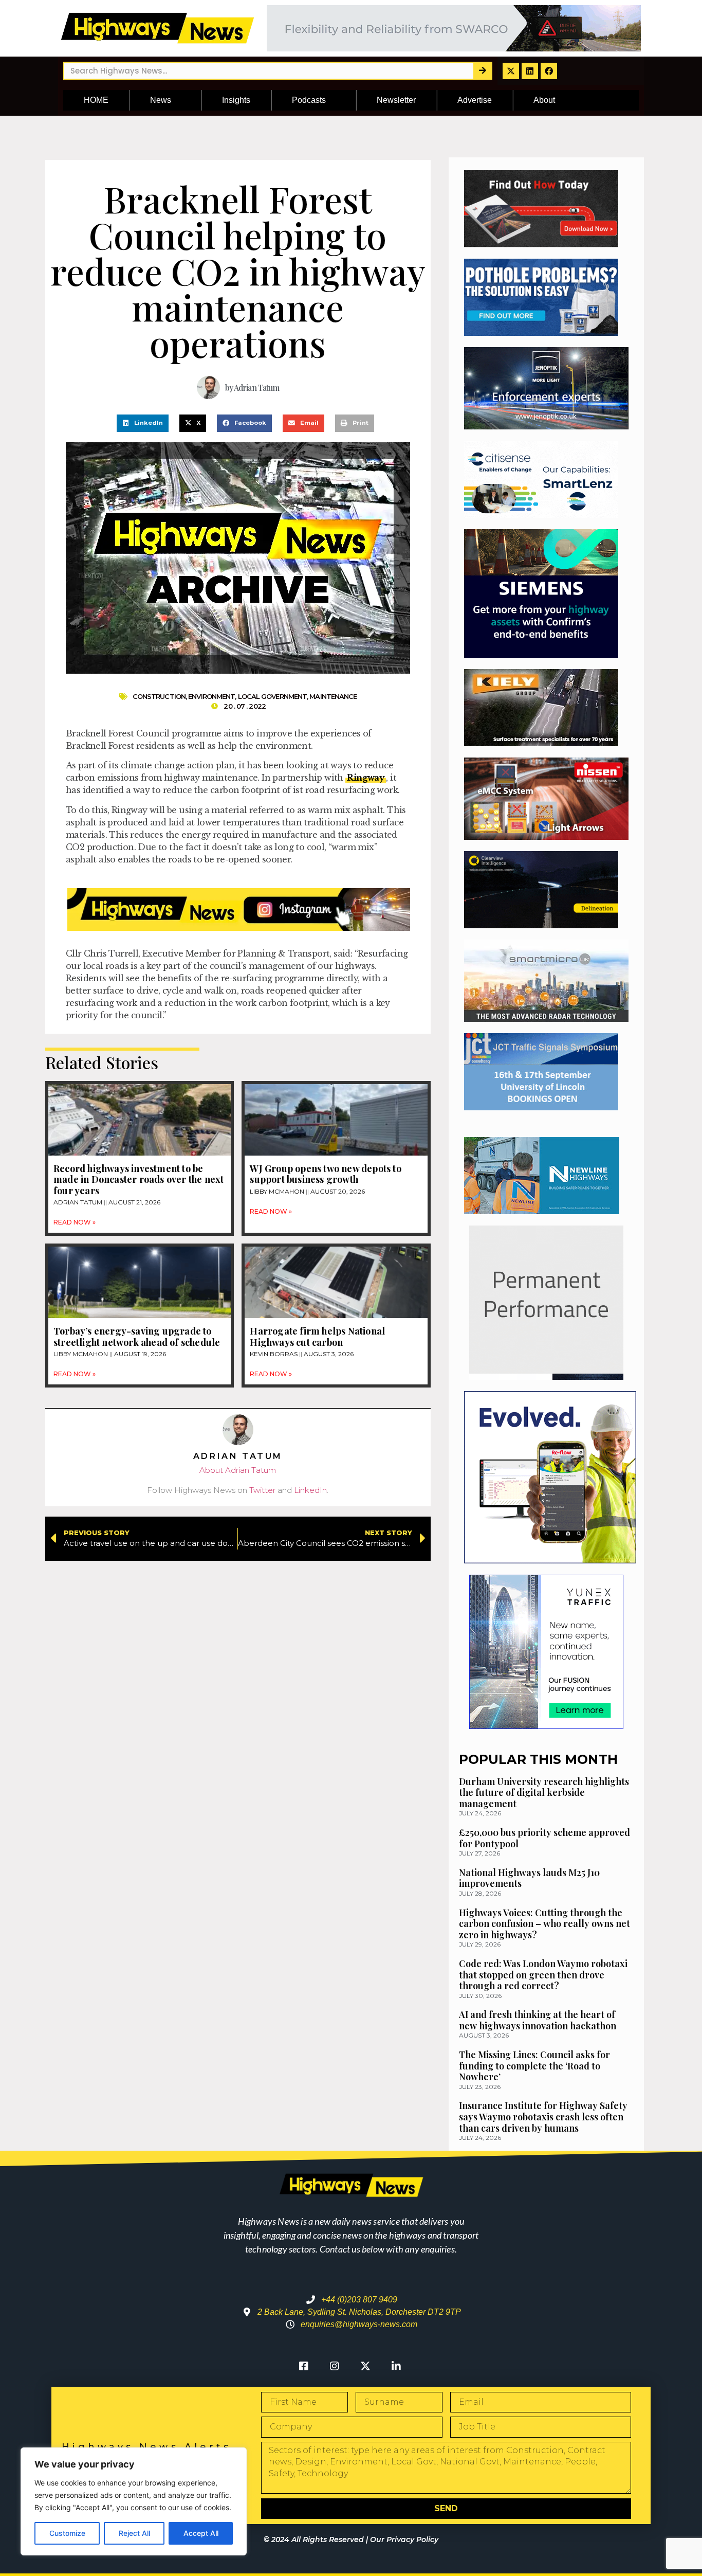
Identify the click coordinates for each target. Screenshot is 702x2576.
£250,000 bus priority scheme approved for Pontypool (544, 1838)
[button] (143, 423)
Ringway (366, 778)
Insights (236, 100)
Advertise (475, 100)
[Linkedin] (530, 71)
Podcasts (309, 100)
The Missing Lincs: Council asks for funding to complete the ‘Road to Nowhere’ (534, 2066)
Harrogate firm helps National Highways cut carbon (317, 1337)
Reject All (134, 2533)
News (161, 100)
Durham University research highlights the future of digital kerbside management (544, 1793)
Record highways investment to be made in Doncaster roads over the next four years (138, 1179)
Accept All (201, 2533)
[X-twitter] (511, 71)
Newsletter (396, 100)
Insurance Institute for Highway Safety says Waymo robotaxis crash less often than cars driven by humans (543, 2116)
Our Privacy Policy (404, 2539)
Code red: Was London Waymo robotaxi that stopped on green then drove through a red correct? (543, 1975)
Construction (159, 696)
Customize (67, 2533)
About (544, 100)
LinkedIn (310, 1490)
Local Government (273, 696)
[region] (134, 2501)
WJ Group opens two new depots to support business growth (325, 1174)
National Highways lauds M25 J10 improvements (529, 1878)
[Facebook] (549, 71)
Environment (211, 696)
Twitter (262, 1490)
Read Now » (75, 1222)
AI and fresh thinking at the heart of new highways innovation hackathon (538, 2020)
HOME (96, 100)
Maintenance (333, 696)
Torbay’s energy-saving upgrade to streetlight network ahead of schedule (137, 1337)
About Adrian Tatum (238, 1470)
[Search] (482, 71)
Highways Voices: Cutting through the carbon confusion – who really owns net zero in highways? (544, 1924)
